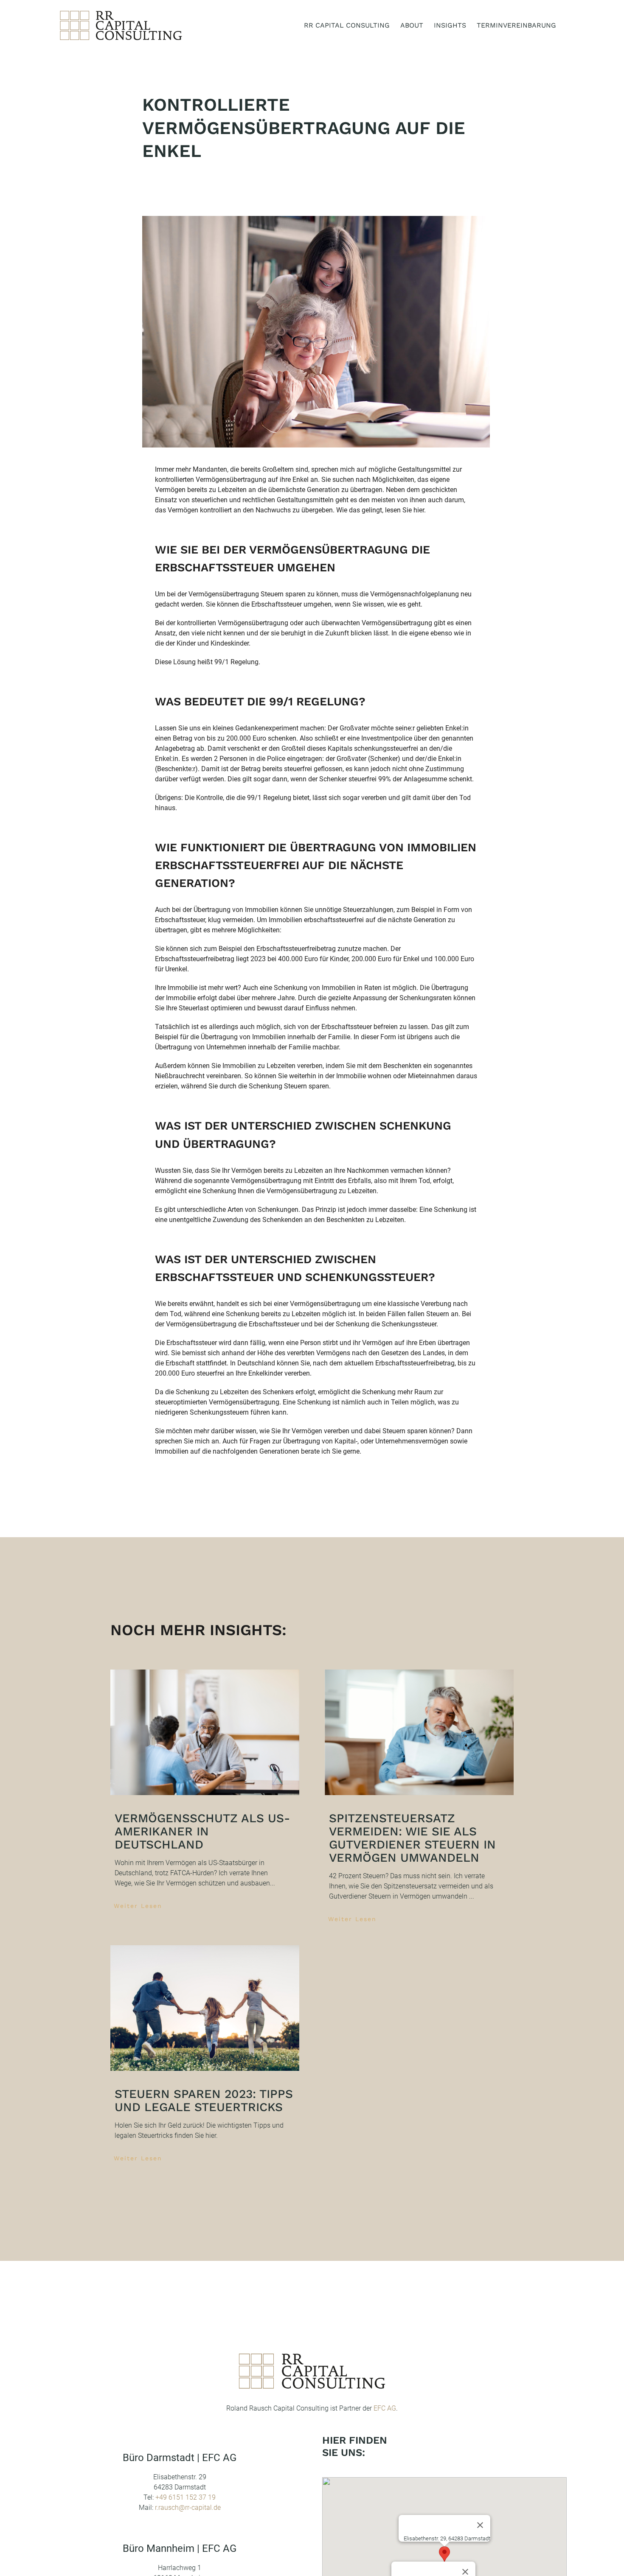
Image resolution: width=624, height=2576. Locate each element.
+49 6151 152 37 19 (186, 2497)
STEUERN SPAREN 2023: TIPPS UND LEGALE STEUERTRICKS (204, 2101)
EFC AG (385, 2408)
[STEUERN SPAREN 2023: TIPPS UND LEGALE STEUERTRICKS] (205, 2008)
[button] (444, 2554)
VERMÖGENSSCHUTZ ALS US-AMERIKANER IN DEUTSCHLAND (202, 1831)
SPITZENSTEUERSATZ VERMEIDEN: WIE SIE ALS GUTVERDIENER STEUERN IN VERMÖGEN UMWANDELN (412, 1838)
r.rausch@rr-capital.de (188, 2507)
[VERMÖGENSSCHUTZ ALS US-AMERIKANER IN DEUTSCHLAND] (205, 1733)
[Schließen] (480, 2525)
